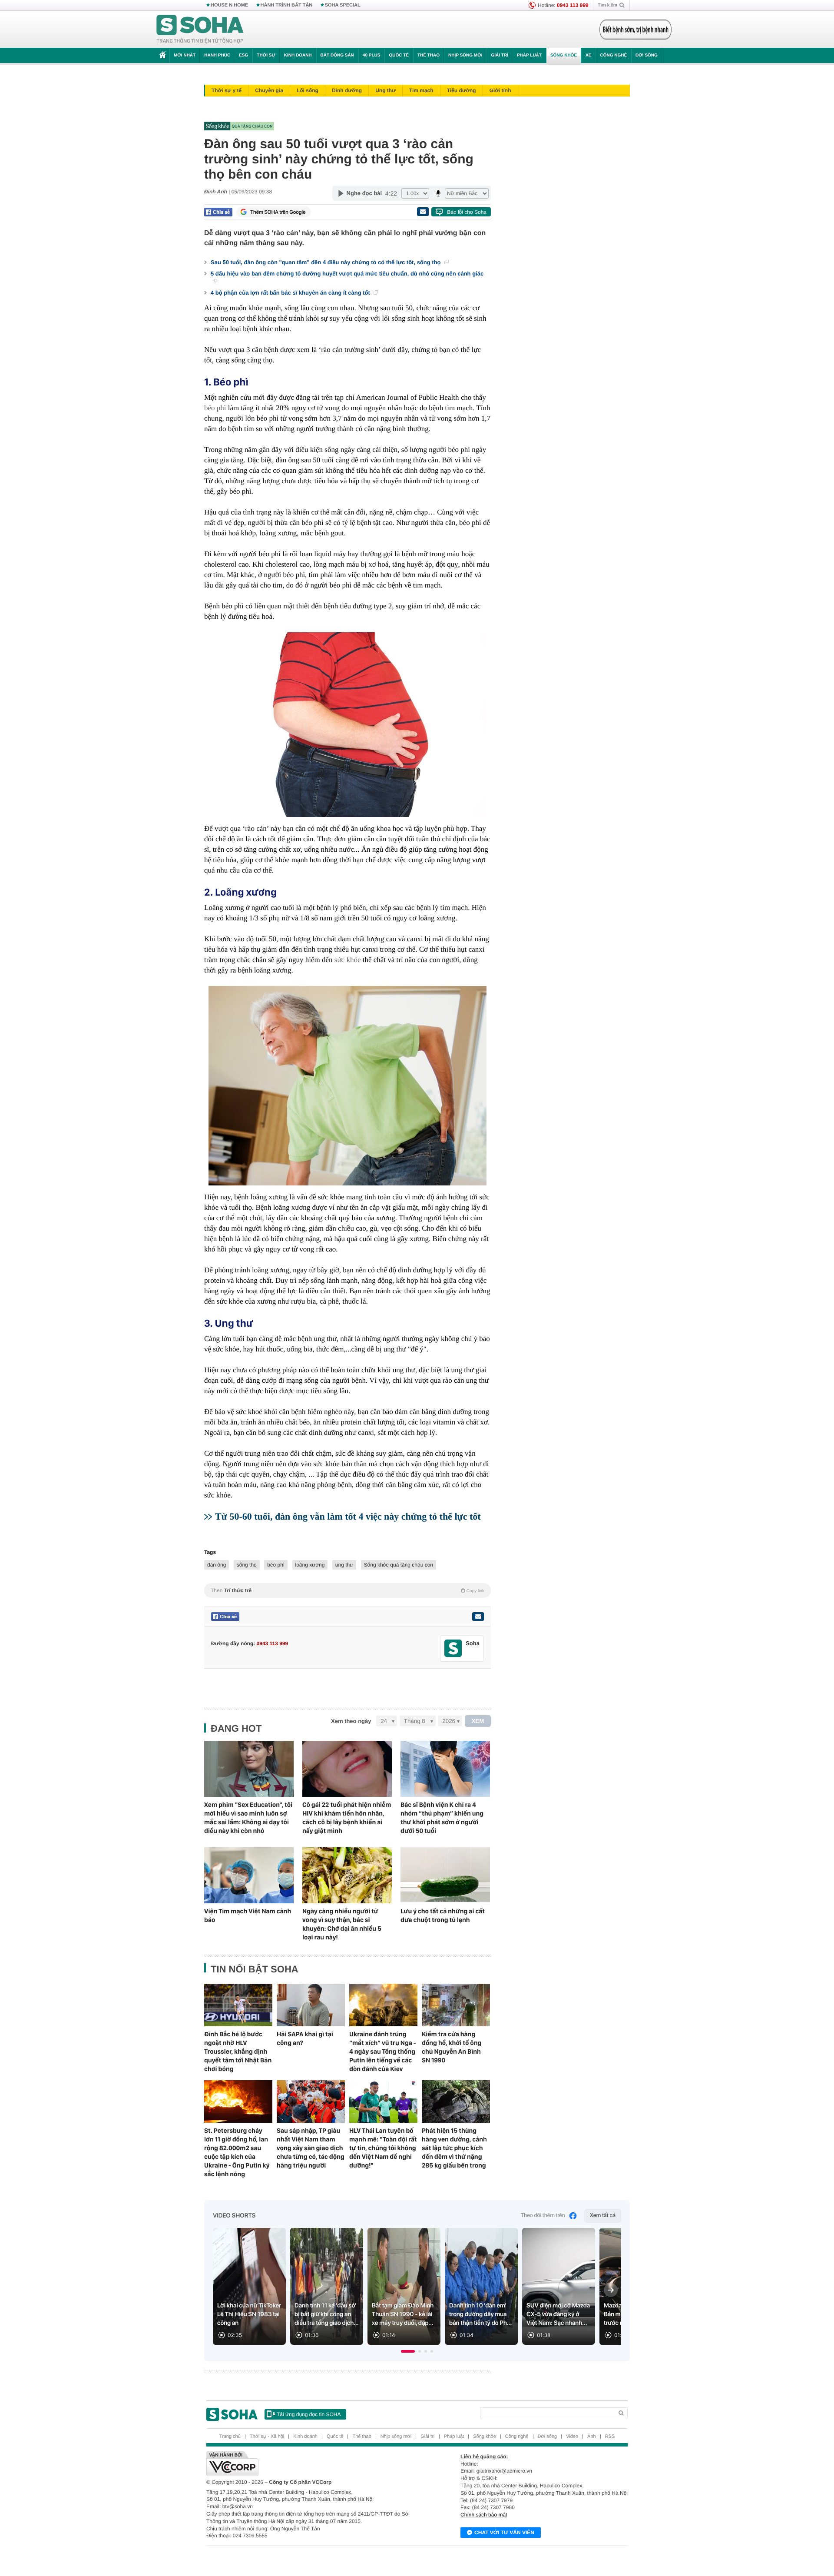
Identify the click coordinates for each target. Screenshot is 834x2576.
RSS (610, 2437)
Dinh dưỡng (347, 90)
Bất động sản (337, 55)
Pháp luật (529, 55)
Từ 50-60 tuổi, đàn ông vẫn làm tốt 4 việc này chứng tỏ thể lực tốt (348, 1516)
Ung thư (386, 90)
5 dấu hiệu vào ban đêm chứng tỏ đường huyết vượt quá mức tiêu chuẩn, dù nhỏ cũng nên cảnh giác (347, 274)
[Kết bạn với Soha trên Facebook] (453, 1648)
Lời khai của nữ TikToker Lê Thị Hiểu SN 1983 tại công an (249, 2314)
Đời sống (647, 55)
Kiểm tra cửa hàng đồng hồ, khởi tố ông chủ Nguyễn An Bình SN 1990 (452, 2047)
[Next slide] (611, 2290)
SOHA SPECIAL (343, 5)
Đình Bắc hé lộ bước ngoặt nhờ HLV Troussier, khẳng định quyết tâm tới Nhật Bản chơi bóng (238, 2052)
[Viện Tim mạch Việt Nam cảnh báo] (249, 1875)
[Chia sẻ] (218, 212)
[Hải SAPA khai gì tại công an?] (311, 2005)
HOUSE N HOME (229, 5)
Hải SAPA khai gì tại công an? (305, 2038)
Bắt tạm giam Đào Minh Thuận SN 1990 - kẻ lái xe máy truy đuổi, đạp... (403, 2314)
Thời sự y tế (227, 90)
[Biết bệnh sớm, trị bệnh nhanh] (635, 30)
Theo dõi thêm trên (543, 2216)
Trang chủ (230, 2437)
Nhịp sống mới (465, 55)
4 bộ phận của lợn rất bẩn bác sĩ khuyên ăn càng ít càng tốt (291, 293)
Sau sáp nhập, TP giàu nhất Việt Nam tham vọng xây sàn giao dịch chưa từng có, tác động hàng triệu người (311, 2148)
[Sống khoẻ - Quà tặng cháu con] (345, 126)
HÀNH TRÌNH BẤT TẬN (287, 5)
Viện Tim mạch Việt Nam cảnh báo (248, 1915)
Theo (347, 1590)
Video (572, 2437)
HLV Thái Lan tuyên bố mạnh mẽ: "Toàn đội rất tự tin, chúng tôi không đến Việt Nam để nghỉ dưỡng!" (383, 2148)
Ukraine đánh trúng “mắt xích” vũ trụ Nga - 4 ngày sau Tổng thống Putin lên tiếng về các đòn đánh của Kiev (383, 2052)
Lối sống (308, 90)
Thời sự (266, 55)
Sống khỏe (564, 55)
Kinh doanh (298, 55)
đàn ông (217, 1565)
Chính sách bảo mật (484, 2515)
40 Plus (372, 55)
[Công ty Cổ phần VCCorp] (312, 2463)
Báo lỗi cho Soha (467, 212)
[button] (408, 2351)
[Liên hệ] (478, 1617)
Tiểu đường (462, 90)
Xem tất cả (603, 2216)
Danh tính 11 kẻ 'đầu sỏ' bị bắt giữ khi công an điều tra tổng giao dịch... (327, 2314)
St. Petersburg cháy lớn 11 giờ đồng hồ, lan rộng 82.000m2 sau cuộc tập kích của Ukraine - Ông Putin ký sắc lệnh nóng (237, 2152)
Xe (588, 55)
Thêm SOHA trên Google (278, 212)
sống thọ (247, 1565)
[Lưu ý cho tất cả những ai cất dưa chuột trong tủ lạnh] (445, 1875)
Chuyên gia (269, 90)
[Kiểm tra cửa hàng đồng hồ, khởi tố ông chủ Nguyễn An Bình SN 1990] (456, 2005)
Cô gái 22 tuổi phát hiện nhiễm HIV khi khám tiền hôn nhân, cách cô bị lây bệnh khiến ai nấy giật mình (347, 1818)
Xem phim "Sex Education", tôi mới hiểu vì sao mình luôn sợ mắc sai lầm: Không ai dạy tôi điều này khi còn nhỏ (248, 1818)
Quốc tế (399, 55)
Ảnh (592, 2437)
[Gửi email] (423, 212)
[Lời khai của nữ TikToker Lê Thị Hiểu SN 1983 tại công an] (249, 2286)
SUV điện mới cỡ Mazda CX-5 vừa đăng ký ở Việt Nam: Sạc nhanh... (558, 2314)
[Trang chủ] (200, 30)
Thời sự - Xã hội (267, 2437)
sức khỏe (348, 960)
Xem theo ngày (351, 1721)
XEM (478, 1721)
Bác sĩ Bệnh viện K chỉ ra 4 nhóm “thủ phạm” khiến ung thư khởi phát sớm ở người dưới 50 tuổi (442, 1818)
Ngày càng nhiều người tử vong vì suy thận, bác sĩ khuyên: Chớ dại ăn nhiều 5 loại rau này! (342, 1924)
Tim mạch (421, 90)
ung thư (344, 1565)
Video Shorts (234, 2216)
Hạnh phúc (217, 55)
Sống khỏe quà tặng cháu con (399, 1565)
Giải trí (499, 55)
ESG (243, 55)
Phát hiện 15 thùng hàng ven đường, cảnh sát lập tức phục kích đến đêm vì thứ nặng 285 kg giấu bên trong (454, 2148)
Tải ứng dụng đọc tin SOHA (309, 2414)
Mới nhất (185, 55)
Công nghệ (613, 55)
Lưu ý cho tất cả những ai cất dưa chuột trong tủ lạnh (443, 1915)
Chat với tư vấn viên (504, 2533)
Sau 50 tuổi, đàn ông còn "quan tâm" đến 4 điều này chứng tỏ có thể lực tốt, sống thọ (326, 262)
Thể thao (429, 55)
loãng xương (310, 1565)
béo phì (215, 408)
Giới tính (500, 90)
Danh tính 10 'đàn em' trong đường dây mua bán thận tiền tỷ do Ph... (480, 2314)
